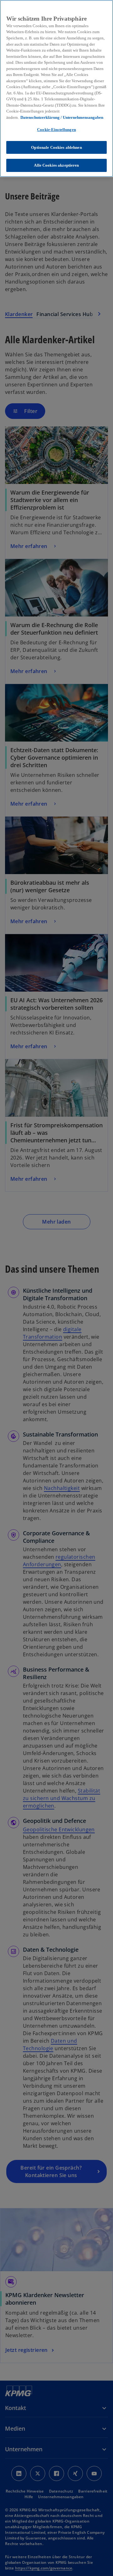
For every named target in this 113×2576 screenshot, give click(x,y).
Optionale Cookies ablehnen (56, 147)
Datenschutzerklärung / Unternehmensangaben (62, 117)
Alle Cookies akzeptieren (56, 165)
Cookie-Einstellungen (56, 130)
